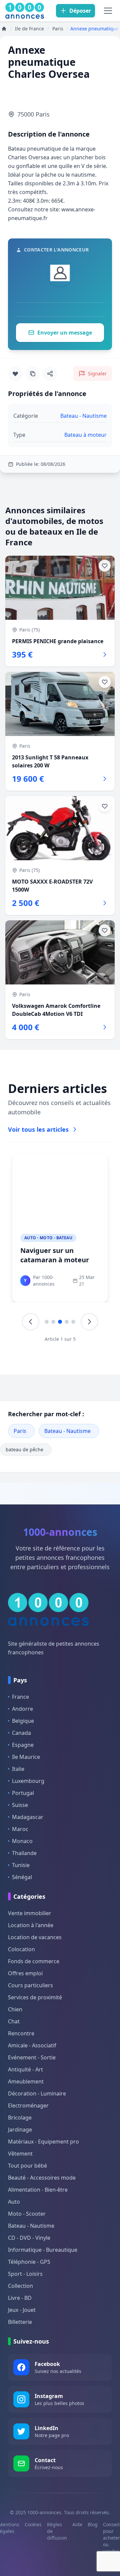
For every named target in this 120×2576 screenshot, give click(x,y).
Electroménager (28, 2105)
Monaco (22, 1841)
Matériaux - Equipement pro (43, 2142)
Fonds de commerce (34, 1961)
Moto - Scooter (27, 2214)
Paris (20, 1431)
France (20, 1697)
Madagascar (28, 1817)
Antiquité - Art (25, 2069)
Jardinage (20, 2130)
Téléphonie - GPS (29, 2262)
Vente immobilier (30, 1913)
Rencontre (21, 2033)
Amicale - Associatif (32, 2045)
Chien (15, 2009)
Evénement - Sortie (32, 2057)
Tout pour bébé (27, 2166)
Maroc (20, 1829)
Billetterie (20, 2322)
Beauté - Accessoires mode (42, 2178)
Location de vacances (35, 1937)
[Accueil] (4, 29)
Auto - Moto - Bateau (48, 1238)
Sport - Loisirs (25, 2274)
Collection (20, 2286)
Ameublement (26, 2081)
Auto (14, 2202)
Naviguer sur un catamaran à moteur (55, 1255)
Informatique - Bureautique (43, 2250)
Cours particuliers (30, 1985)
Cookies (33, 2524)
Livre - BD (20, 2298)
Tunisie (21, 1865)
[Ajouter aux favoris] (15, 374)
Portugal (23, 1793)
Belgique (23, 1721)
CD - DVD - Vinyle (29, 2238)
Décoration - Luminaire (37, 2093)
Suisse (20, 1805)
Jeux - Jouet (22, 2310)
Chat (14, 2021)
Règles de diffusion (57, 2531)
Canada (21, 1733)
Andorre (22, 1709)
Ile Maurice (26, 1757)
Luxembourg (28, 1781)
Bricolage (20, 2118)
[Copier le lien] (33, 374)
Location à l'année (31, 1925)
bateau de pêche (24, 1449)
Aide (77, 2524)
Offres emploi (25, 1973)
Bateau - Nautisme (67, 1431)
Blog (93, 2524)
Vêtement (20, 2154)
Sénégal (22, 1877)
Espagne (23, 1745)
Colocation (21, 1949)
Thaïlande (24, 1853)
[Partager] (50, 374)
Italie (18, 1769)
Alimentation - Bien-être (38, 2190)
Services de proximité (35, 1997)
